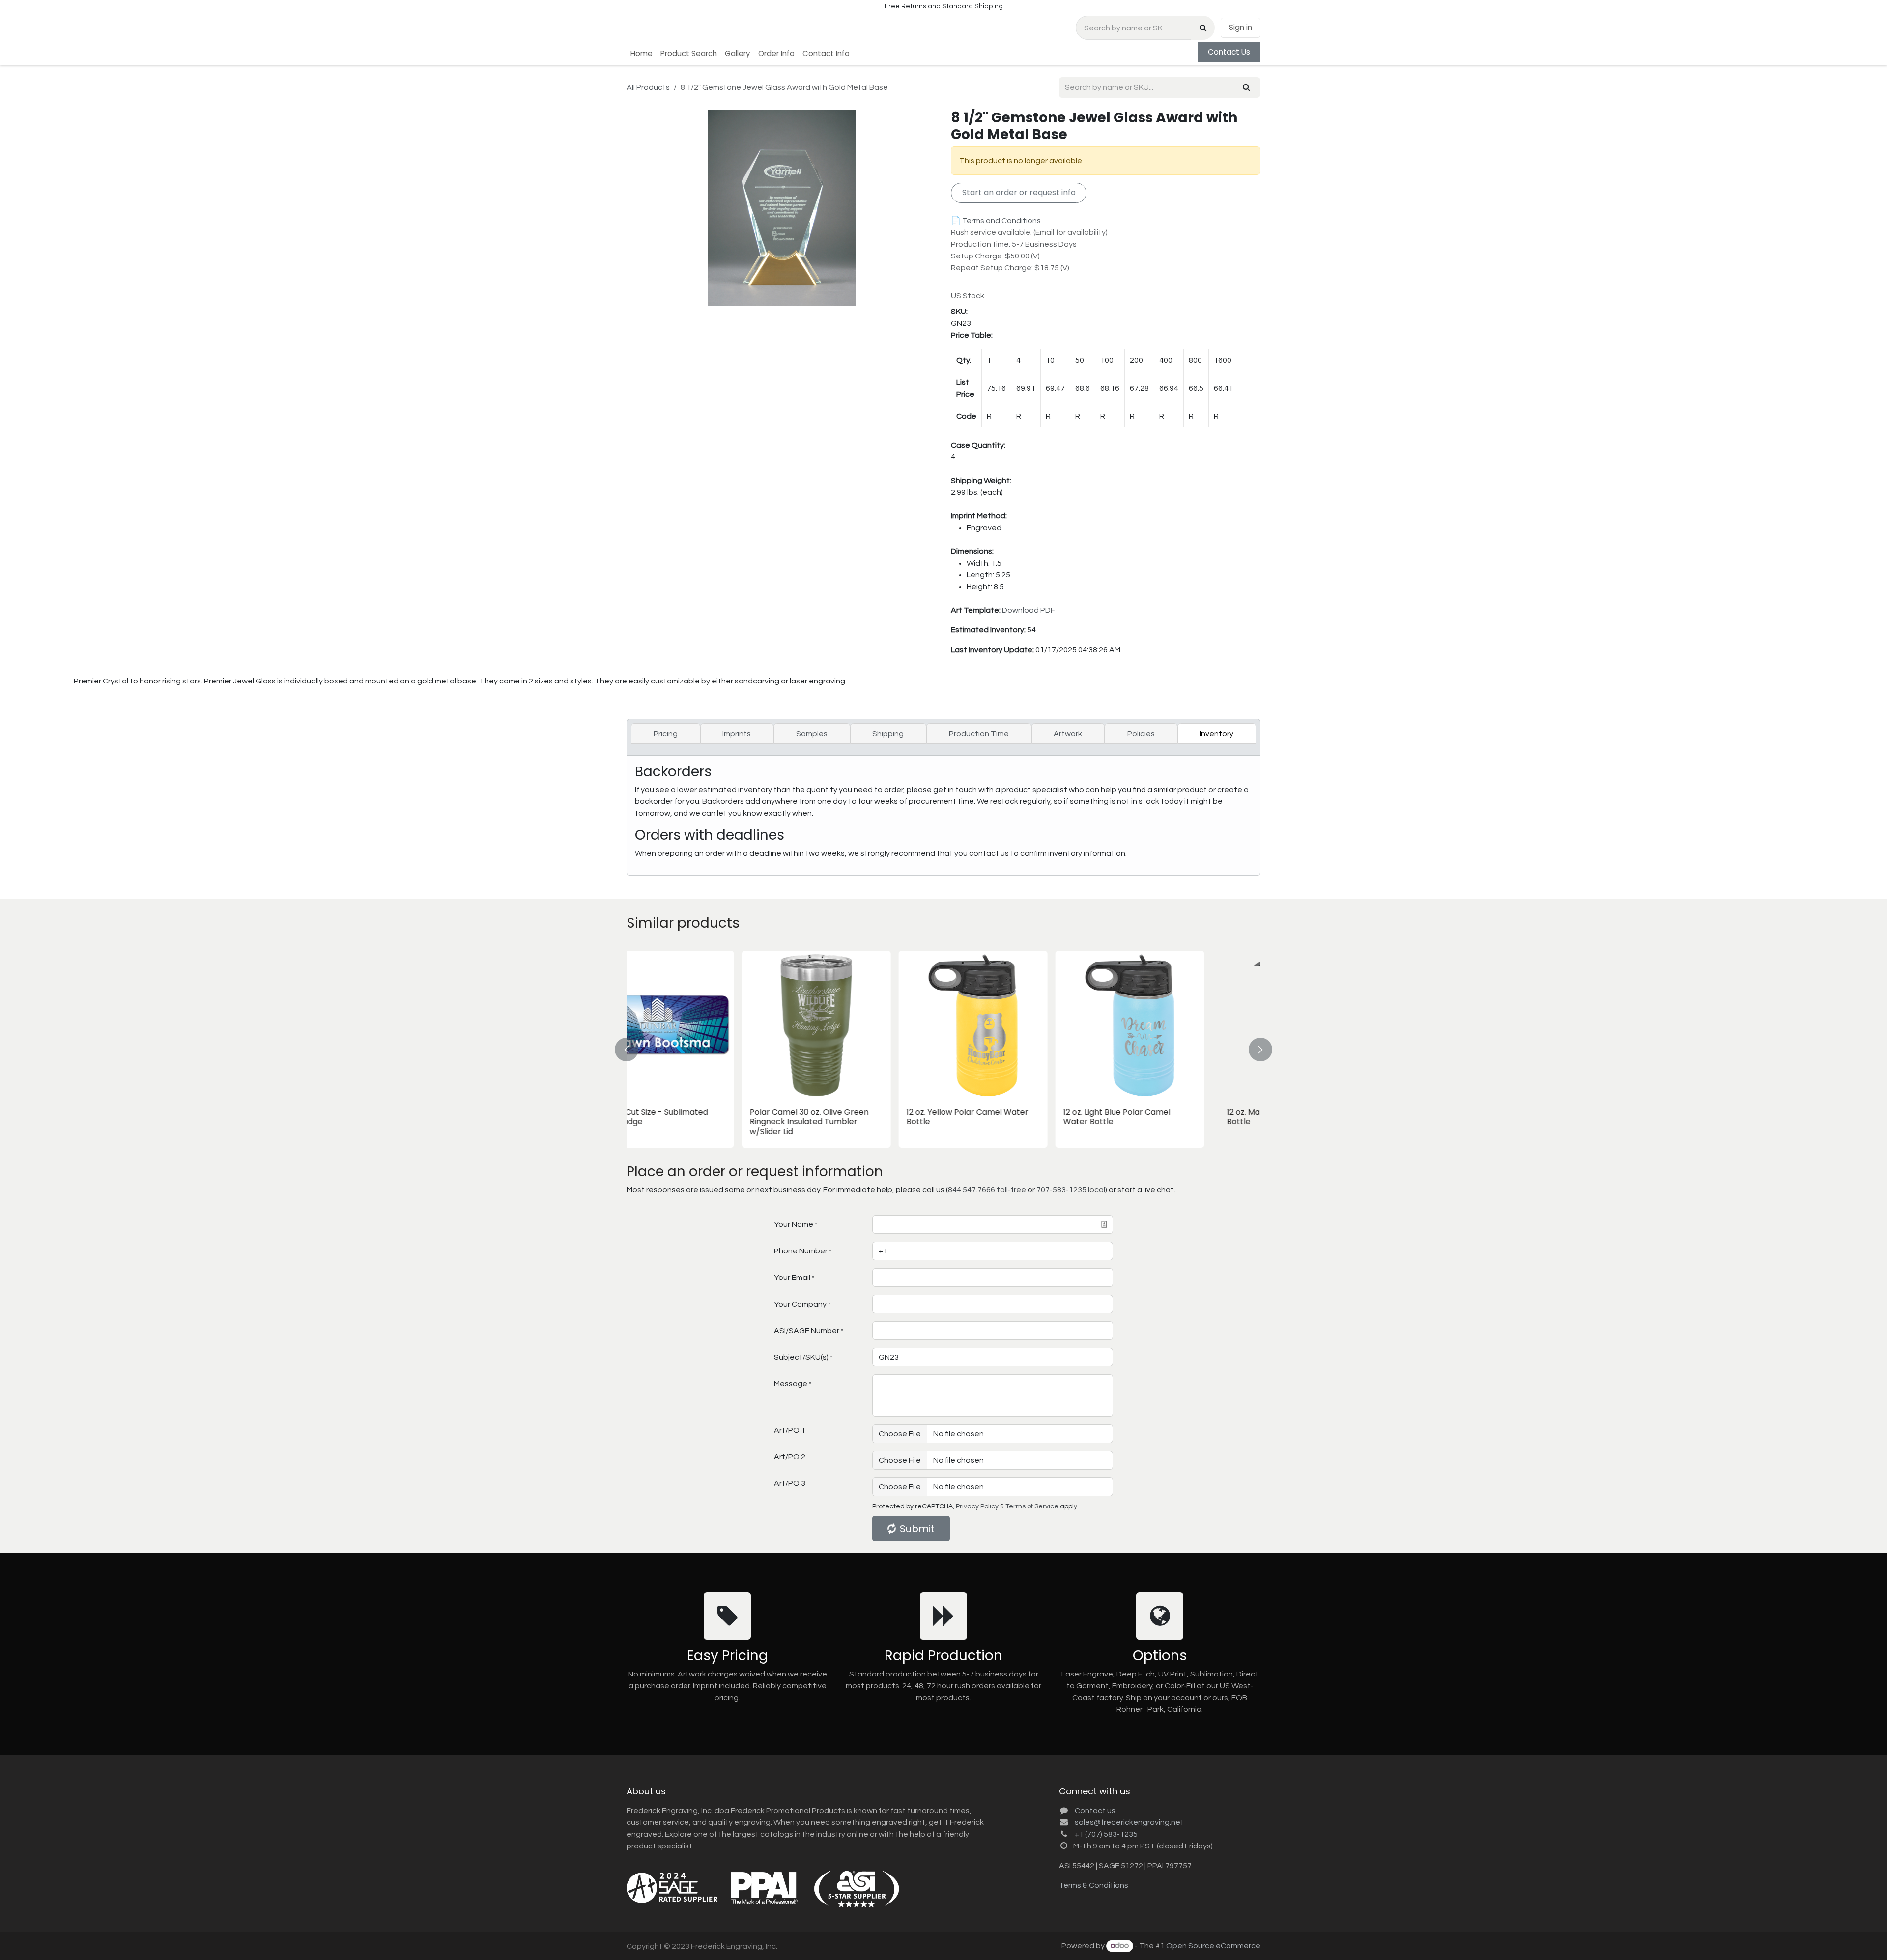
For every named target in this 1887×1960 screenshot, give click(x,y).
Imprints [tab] (737, 734)
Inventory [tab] (1216, 734)
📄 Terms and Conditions (996, 221)
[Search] (1203, 28)
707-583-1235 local (1071, 1190)
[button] (632, 1049)
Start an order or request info (1019, 192)
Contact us (1095, 1811)
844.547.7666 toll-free (987, 1190)
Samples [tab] (812, 734)
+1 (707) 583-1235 (1106, 1834)
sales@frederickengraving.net (1129, 1822)
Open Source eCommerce (1213, 1946)
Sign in (1241, 27)
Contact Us (1229, 52)
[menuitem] (642, 54)
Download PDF (1029, 610)
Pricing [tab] (666, 734)
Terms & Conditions (1094, 1885)
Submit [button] (917, 1529)
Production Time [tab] (979, 734)
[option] (943, 1049)
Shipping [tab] (888, 734)
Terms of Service (1032, 1506)
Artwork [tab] (1068, 734)
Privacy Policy (977, 1506)
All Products (648, 87)
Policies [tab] (1141, 734)
